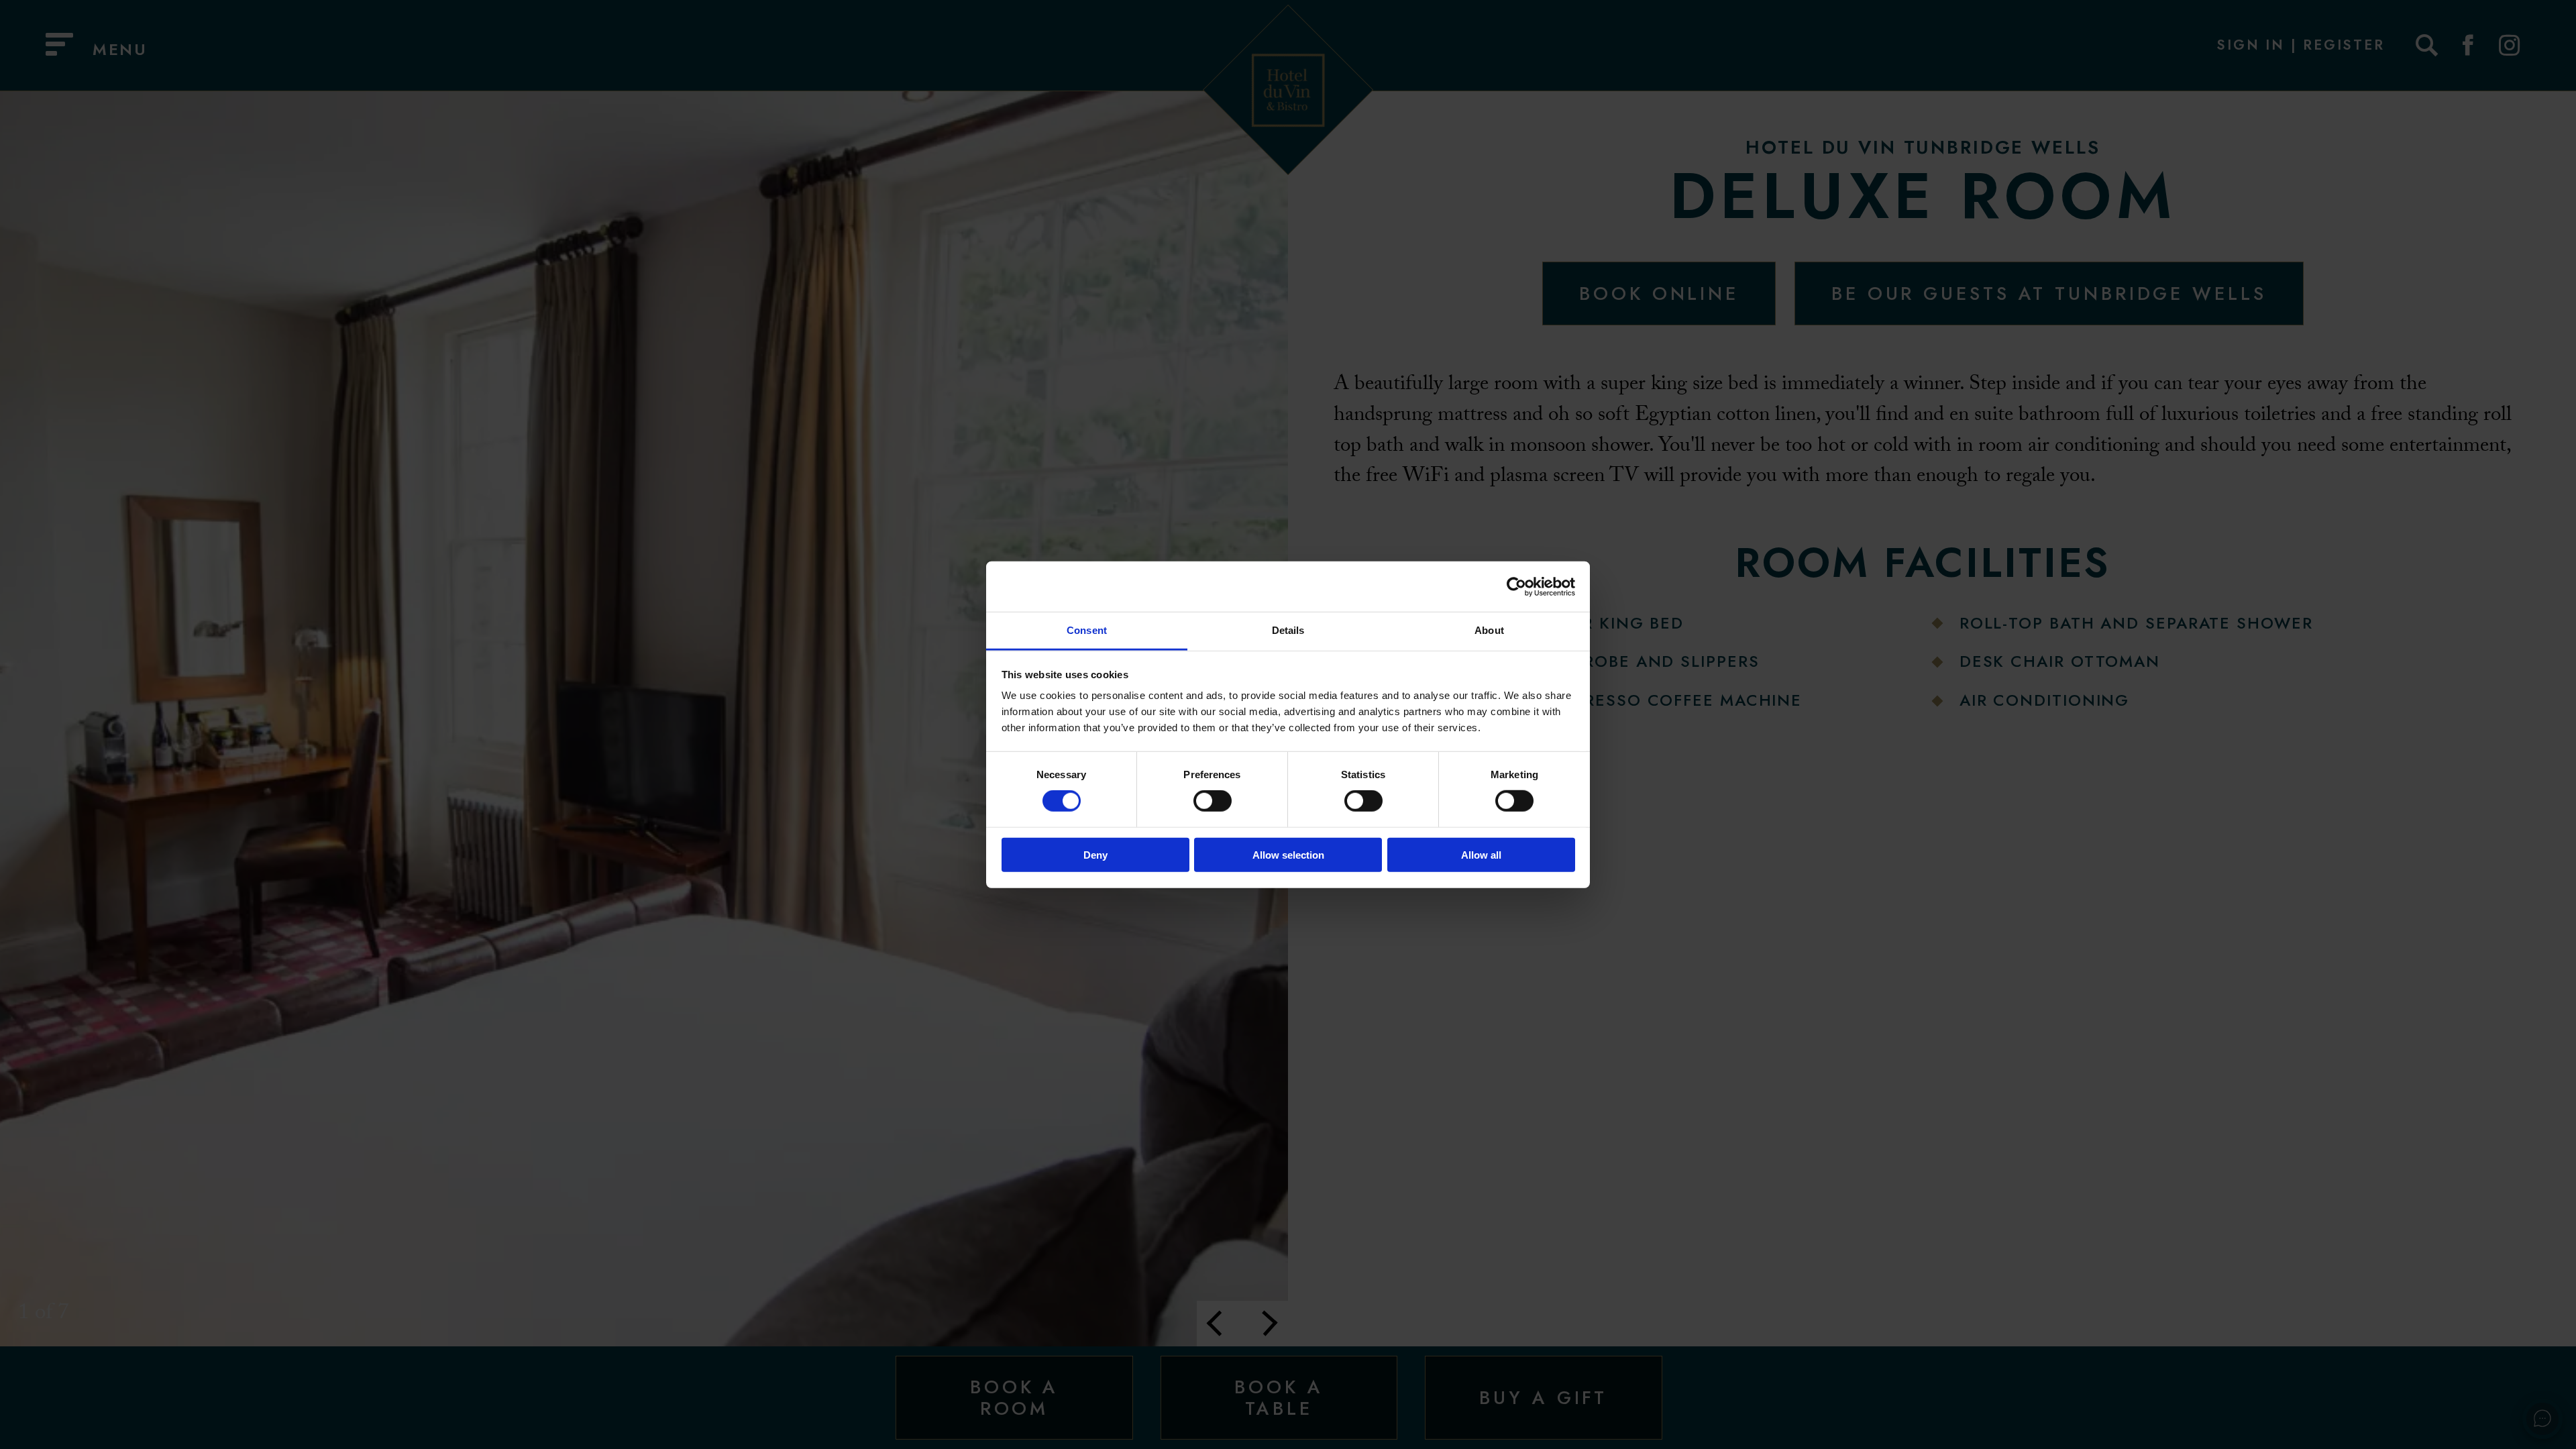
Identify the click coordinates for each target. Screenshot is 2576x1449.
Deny (1095, 855)
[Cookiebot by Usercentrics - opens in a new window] (1516, 586)
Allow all (1481, 855)
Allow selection (1288, 855)
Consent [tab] (1087, 630)
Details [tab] (1288, 630)
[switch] (1213, 801)
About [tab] (1489, 630)
